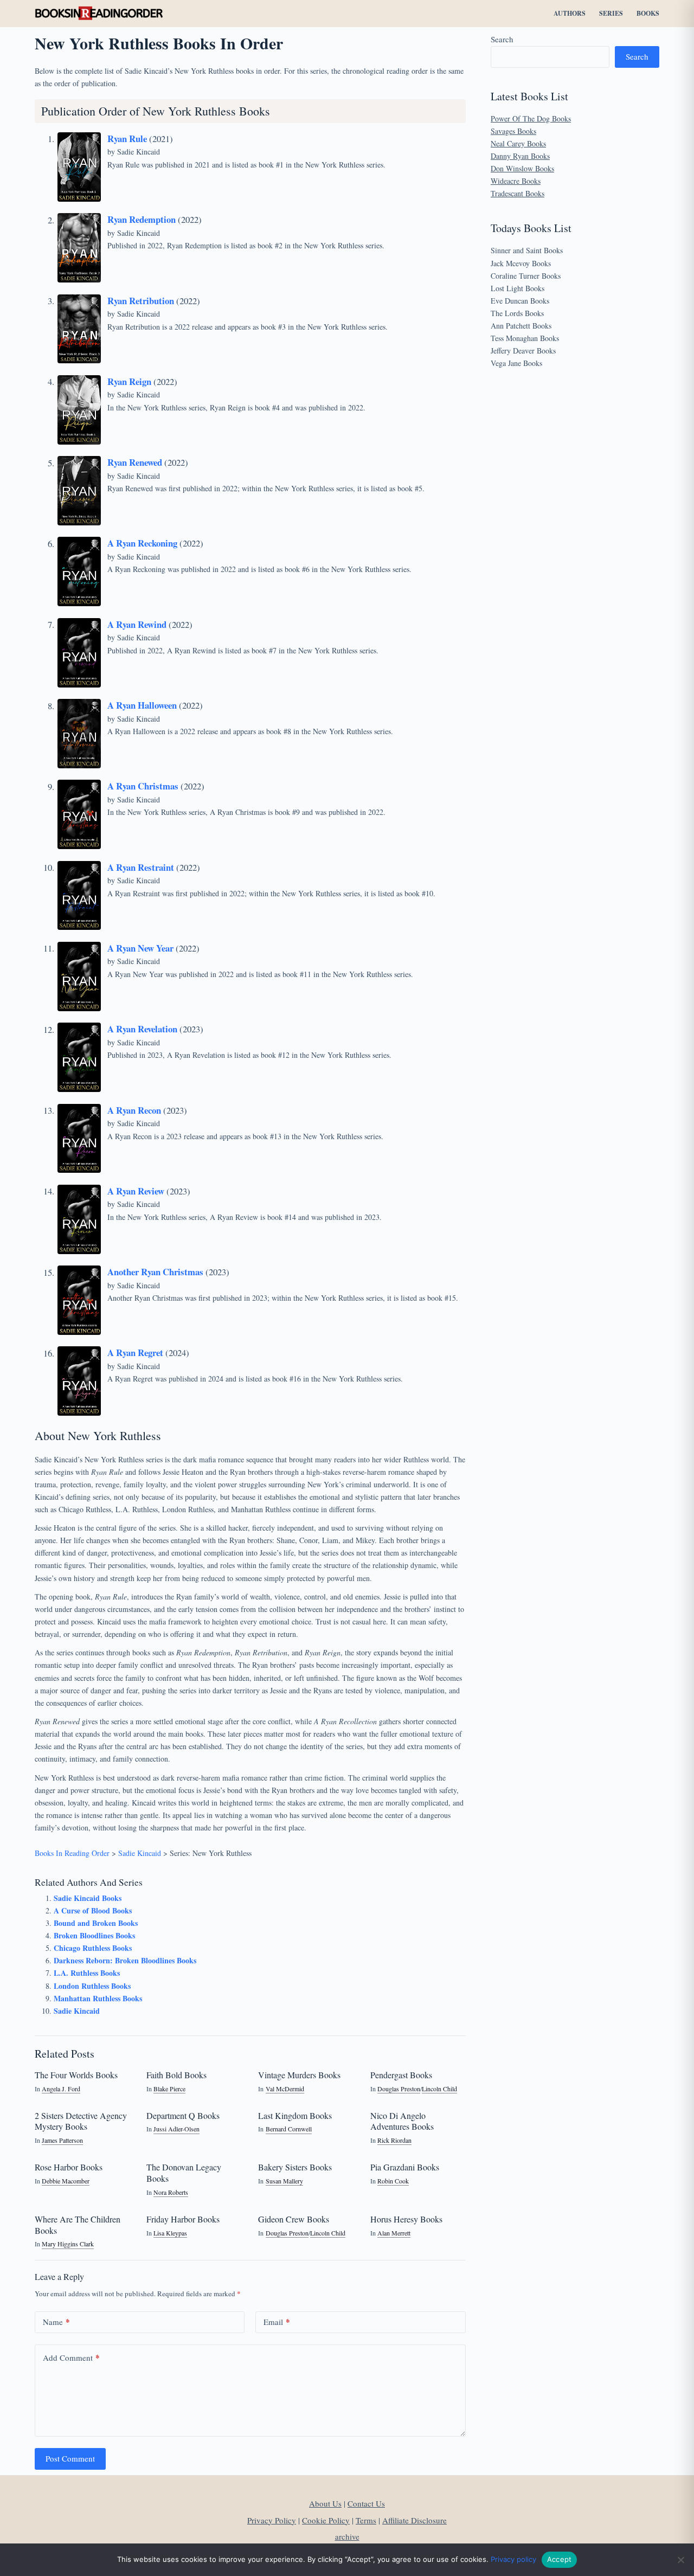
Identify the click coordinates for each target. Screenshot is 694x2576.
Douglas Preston (399, 2089)
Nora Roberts (171, 2192)
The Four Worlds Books (76, 2075)
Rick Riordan (394, 2140)
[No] (680, 2560)
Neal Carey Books (518, 143)
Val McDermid (285, 2089)
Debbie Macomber (66, 2181)
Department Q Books (183, 2115)
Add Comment (71, 2357)
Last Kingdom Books (295, 2115)
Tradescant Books (518, 193)
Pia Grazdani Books (405, 2167)
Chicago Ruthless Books (93, 1948)
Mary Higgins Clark (68, 2244)
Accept (560, 2559)
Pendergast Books (401, 2075)
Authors (570, 13)
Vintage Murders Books (299, 2075)
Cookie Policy (326, 2520)
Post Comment (70, 2458)
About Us (325, 2503)
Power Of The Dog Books (531, 118)
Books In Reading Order (72, 1853)
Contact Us (366, 2503)
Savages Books (513, 131)
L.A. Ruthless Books (87, 1973)
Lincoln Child (439, 2089)
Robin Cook (393, 2181)
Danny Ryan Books (520, 156)
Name (56, 2322)
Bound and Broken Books (96, 1923)
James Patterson (62, 2140)
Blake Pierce (169, 2089)
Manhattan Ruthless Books (98, 1998)
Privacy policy (513, 2559)
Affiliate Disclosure (415, 2520)
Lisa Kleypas (170, 2233)
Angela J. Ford (61, 2089)
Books (648, 13)
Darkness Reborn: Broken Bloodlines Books (125, 1960)
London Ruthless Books (92, 1986)
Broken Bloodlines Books (94, 1935)
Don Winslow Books (522, 168)
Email (277, 2322)
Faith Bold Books (176, 2075)
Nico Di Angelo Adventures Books (402, 2121)
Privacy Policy (272, 2520)
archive (347, 2536)
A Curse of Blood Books (93, 1910)
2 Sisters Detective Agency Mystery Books (81, 2121)
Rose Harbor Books (69, 2167)
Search (502, 39)
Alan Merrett (394, 2233)
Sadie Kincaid (139, 152)
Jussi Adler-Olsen (176, 2129)
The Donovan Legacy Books (184, 2173)
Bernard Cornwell (289, 2129)
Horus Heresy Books (406, 2219)
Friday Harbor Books (183, 2219)
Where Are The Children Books (78, 2225)
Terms (366, 2520)
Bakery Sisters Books (295, 2167)
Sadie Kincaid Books (88, 1898)
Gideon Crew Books (294, 2219)
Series (611, 13)
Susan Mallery (284, 2181)
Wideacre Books (516, 181)
